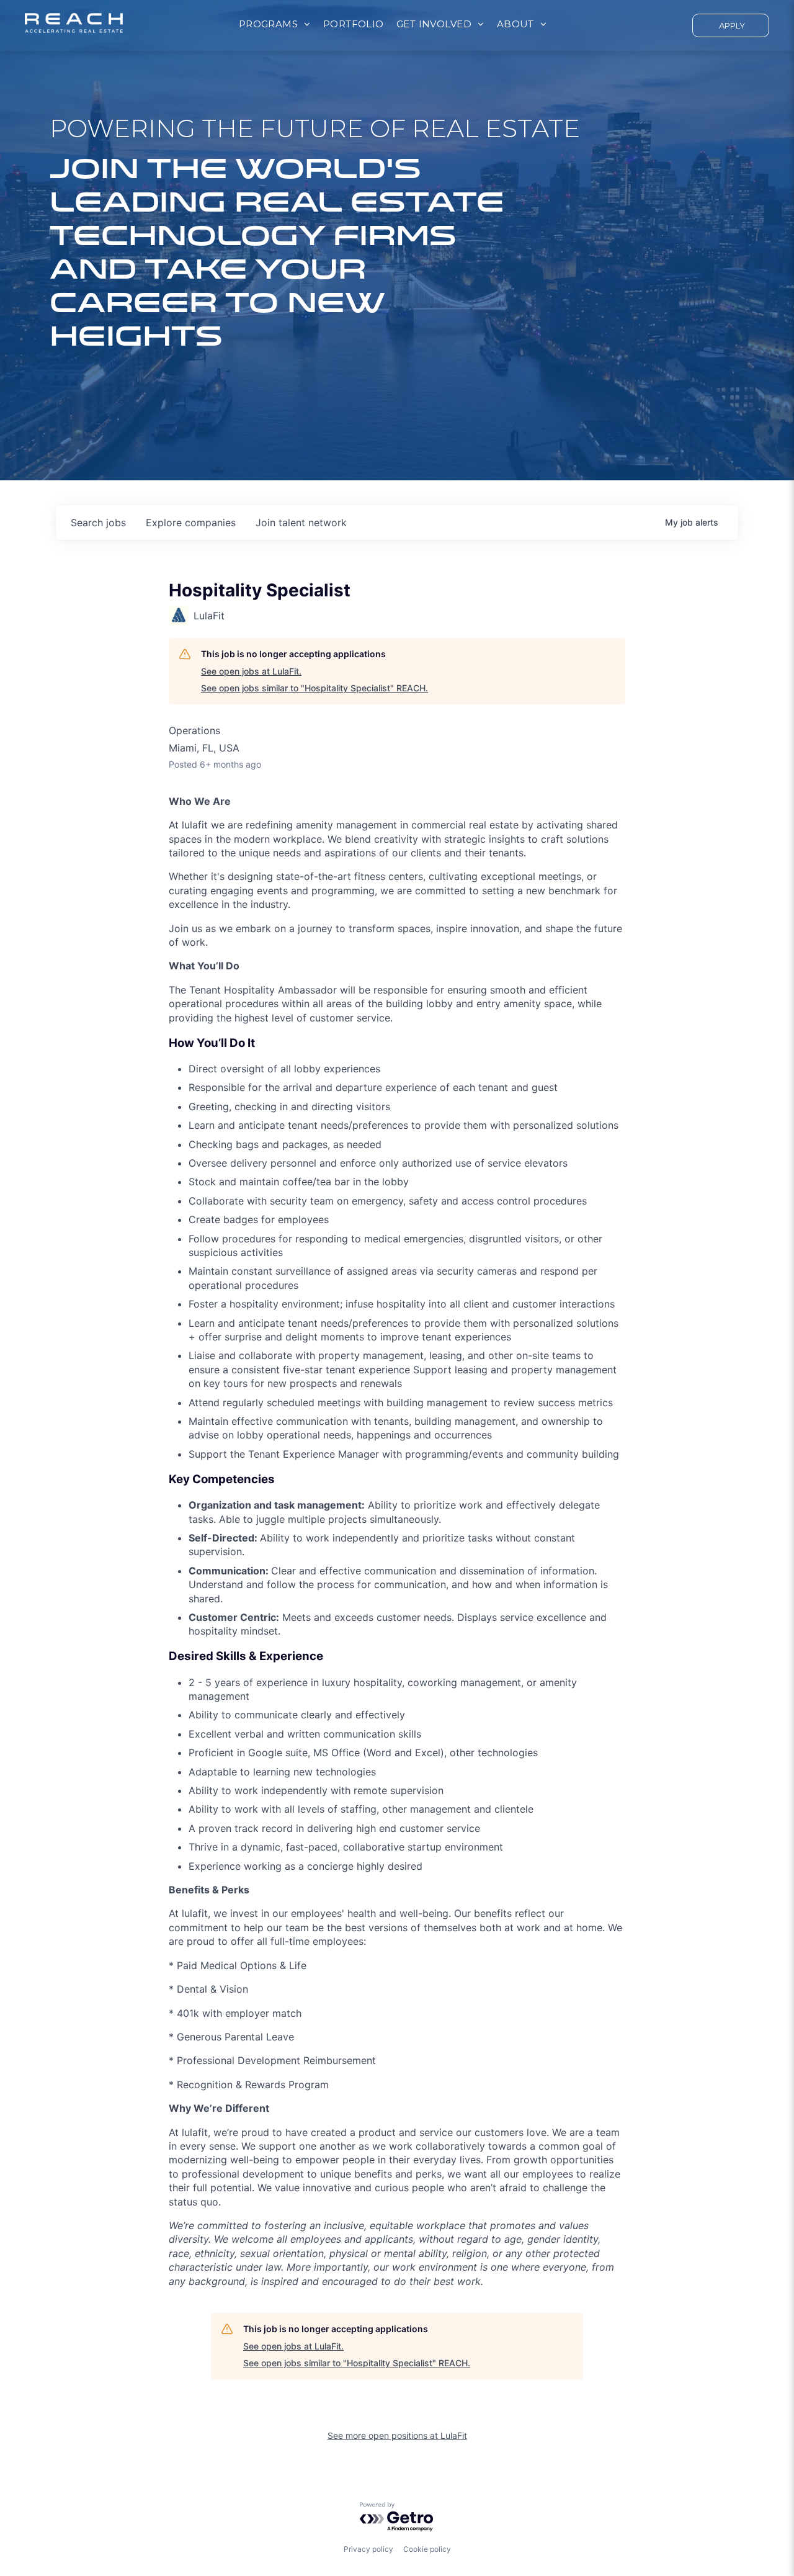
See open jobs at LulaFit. (251, 671)
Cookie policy (427, 2549)
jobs (98, 523)
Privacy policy (368, 2549)
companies (191, 523)
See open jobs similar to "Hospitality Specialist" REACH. (314, 688)
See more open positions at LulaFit (397, 2435)
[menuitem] (275, 25)
